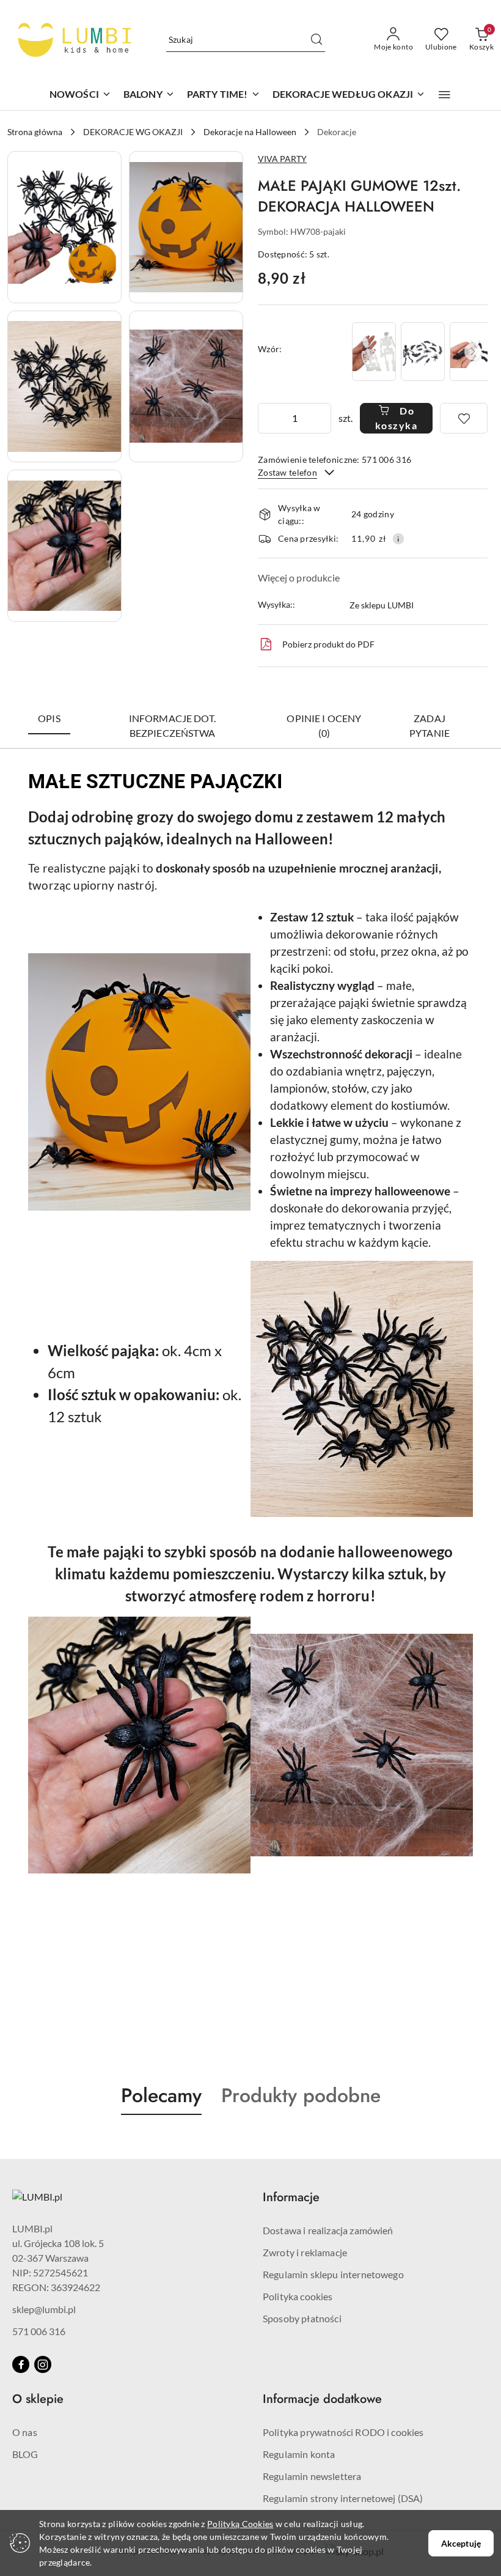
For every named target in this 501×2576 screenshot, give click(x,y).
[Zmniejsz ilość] (268, 418)
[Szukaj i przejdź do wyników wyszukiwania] (316, 40)
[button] (444, 95)
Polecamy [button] (161, 2095)
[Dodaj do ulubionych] (464, 418)
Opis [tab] (49, 718)
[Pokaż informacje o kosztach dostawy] (398, 539)
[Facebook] (21, 2364)
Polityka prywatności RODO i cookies (343, 2432)
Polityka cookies (298, 2296)
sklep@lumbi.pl (44, 2309)
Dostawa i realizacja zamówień (328, 2230)
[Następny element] (473, 352)
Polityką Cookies (240, 2524)
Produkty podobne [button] (301, 2095)
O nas (25, 2432)
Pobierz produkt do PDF (328, 644)
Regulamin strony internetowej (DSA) (343, 2498)
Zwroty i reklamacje (305, 2252)
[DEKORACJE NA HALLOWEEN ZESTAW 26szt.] (423, 351)
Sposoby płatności (302, 2318)
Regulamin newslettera (312, 2476)
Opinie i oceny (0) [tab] (324, 725)
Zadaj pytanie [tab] (430, 725)
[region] (419, 351)
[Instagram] (43, 2364)
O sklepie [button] (38, 2399)
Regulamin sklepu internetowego (333, 2274)
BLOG (25, 2454)
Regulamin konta (299, 2454)
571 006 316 (39, 2331)
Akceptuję (461, 2543)
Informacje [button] (291, 2197)
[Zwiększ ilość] (321, 418)
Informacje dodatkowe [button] (322, 2399)
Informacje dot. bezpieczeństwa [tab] (172, 725)
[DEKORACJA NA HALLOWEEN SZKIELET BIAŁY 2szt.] (374, 351)
